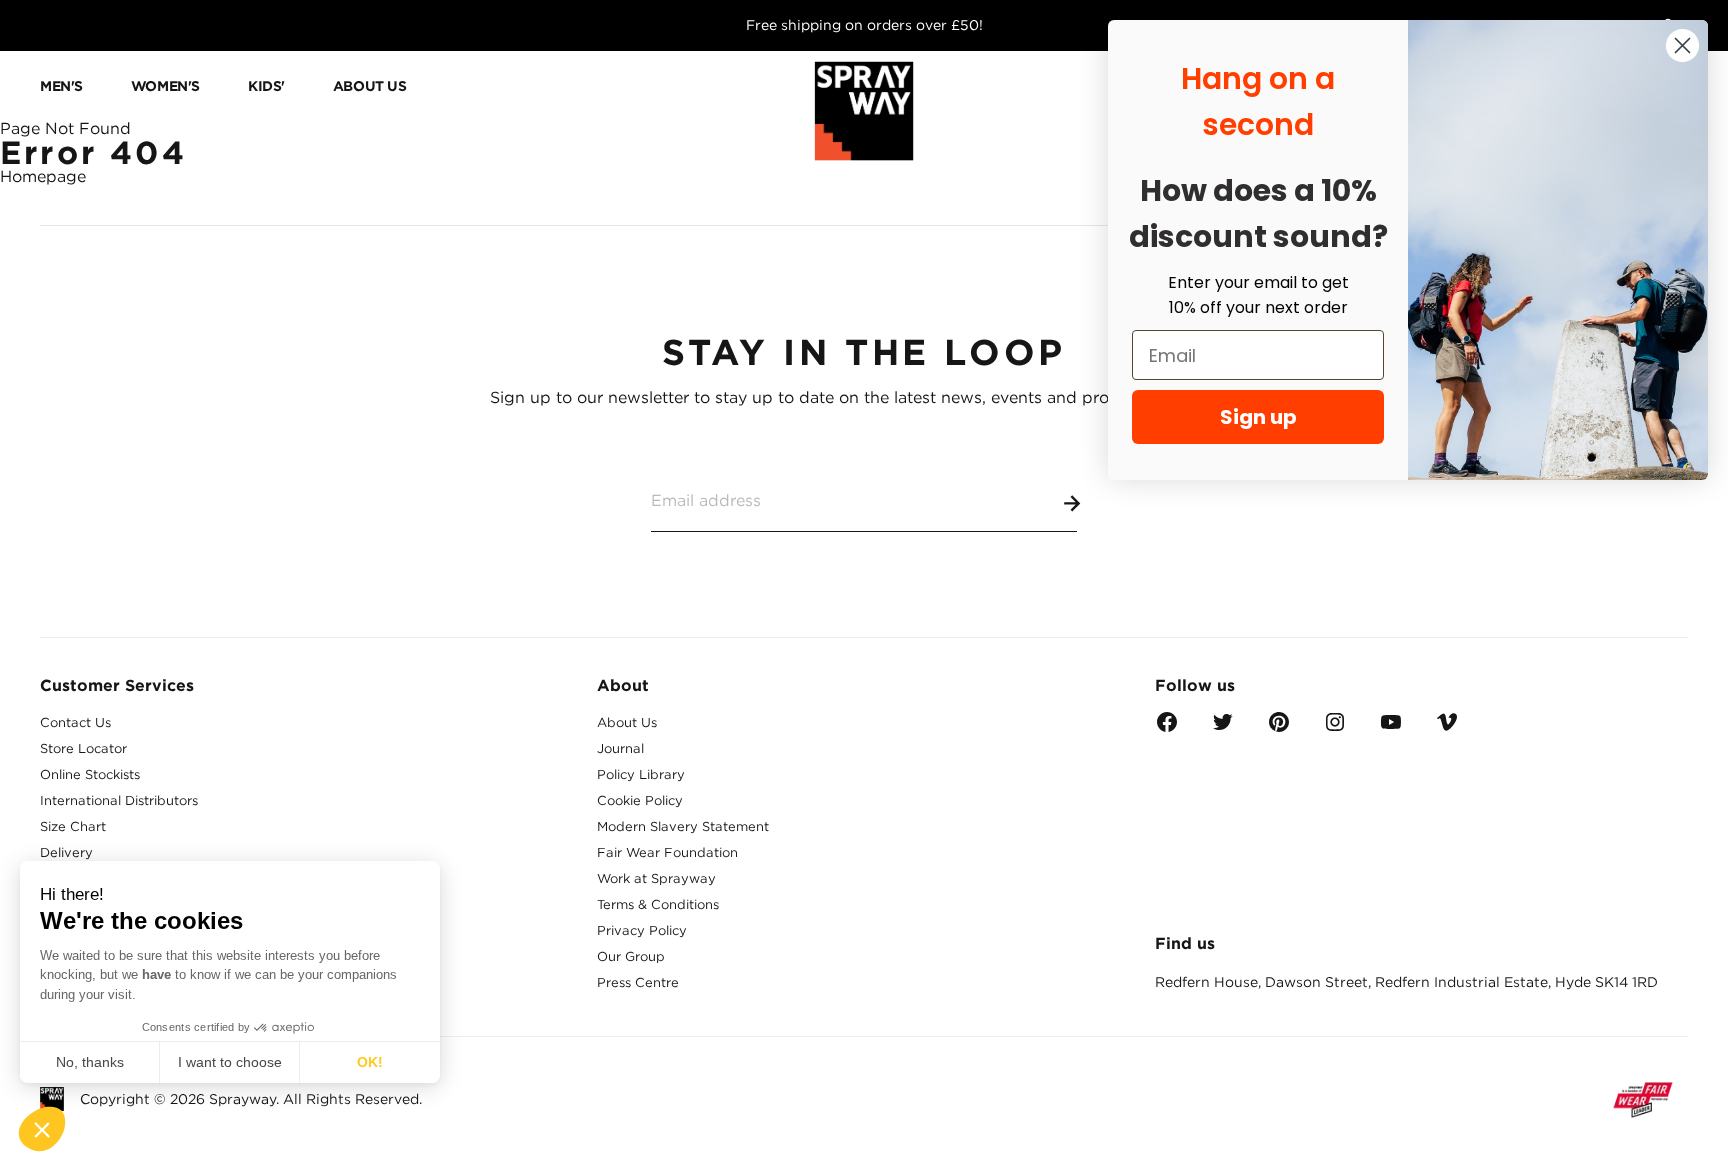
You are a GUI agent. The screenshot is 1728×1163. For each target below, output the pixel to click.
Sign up (1258, 417)
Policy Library (641, 774)
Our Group (631, 956)
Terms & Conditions (658, 904)
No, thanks (90, 1062)
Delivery (66, 852)
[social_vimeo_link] (1447, 728)
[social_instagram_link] (1335, 728)
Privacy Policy (642, 930)
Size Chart (73, 826)
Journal (620, 748)
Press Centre (638, 982)
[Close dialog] (1682, 45)
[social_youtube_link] (1391, 728)
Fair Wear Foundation (667, 852)
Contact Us (75, 722)
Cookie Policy (640, 800)
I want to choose (230, 1062)
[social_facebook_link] (1167, 728)
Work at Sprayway (656, 878)
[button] (42, 1129)
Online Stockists (90, 774)
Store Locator (83, 748)
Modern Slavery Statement (683, 826)
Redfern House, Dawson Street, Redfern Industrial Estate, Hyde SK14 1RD (1406, 982)
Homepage (43, 176)
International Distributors (119, 800)
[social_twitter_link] (1223, 728)
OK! (370, 1062)
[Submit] (1068, 500)
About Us (627, 722)
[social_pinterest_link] (1279, 728)
